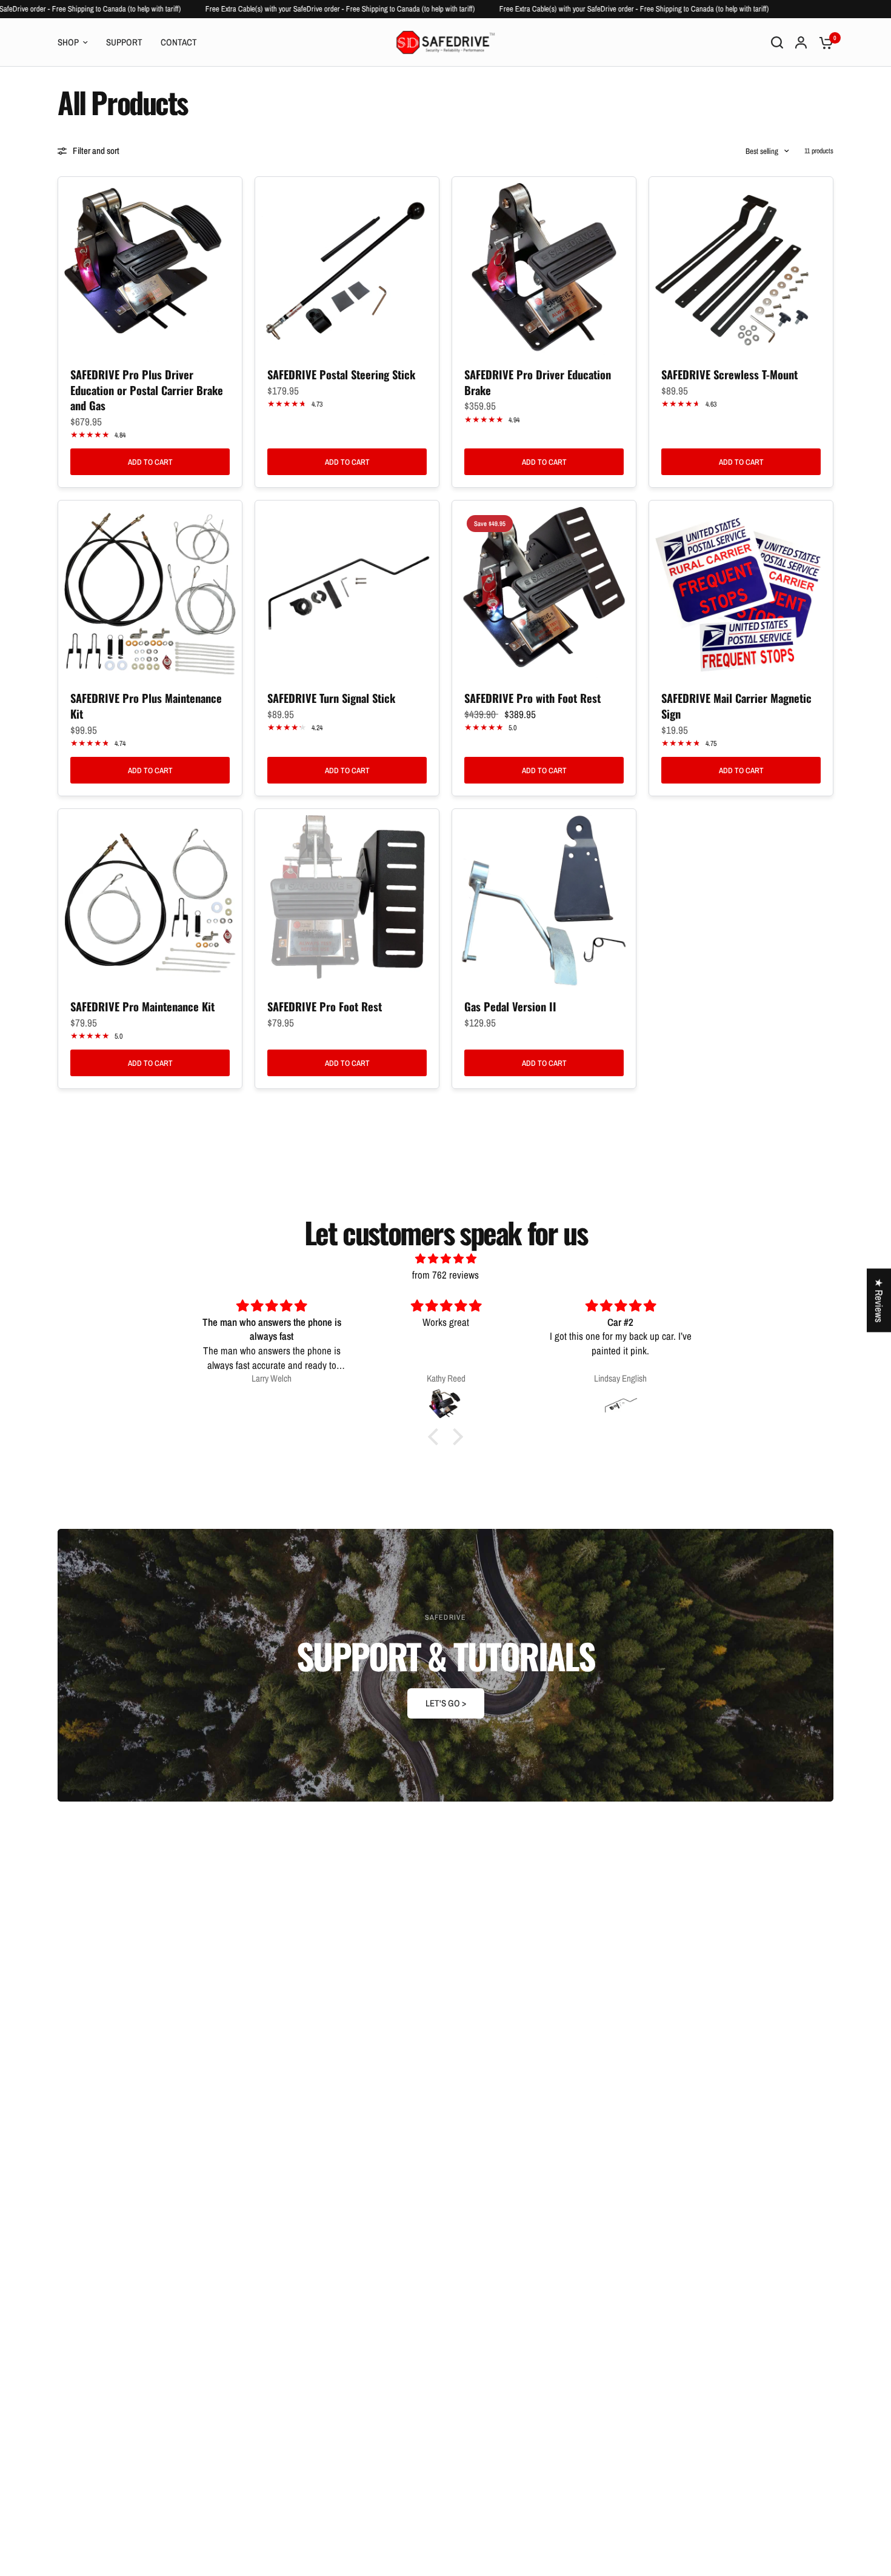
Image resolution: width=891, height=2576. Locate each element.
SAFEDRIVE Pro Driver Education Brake (538, 382)
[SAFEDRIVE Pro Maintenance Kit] (150, 901)
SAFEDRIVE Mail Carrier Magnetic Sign (736, 706)
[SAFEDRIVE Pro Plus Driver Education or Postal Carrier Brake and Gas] (150, 269)
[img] (446, 1258)
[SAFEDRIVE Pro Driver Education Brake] (544, 269)
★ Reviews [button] (879, 1300)
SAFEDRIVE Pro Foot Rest (325, 1007)
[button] (436, 1437)
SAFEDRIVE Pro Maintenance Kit (142, 1007)
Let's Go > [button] (446, 1703)
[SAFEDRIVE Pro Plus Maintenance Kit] (150, 592)
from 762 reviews (446, 1275)
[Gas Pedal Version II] (544, 901)
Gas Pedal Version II (510, 1007)
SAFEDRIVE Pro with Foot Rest (532, 698)
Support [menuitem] (124, 42)
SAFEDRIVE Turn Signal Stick (331, 698)
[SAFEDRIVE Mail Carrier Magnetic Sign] (741, 592)
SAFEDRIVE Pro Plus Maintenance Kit (146, 706)
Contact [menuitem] (179, 42)
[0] (823, 42)
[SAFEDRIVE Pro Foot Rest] (347, 901)
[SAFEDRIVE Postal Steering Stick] (347, 269)
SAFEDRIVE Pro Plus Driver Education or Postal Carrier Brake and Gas (147, 390)
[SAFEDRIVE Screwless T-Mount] (741, 269)
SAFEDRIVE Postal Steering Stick (341, 374)
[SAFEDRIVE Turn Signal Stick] (347, 592)
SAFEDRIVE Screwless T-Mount (729, 374)
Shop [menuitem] (68, 42)
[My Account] (801, 42)
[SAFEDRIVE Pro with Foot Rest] (544, 592)
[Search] (777, 42)
